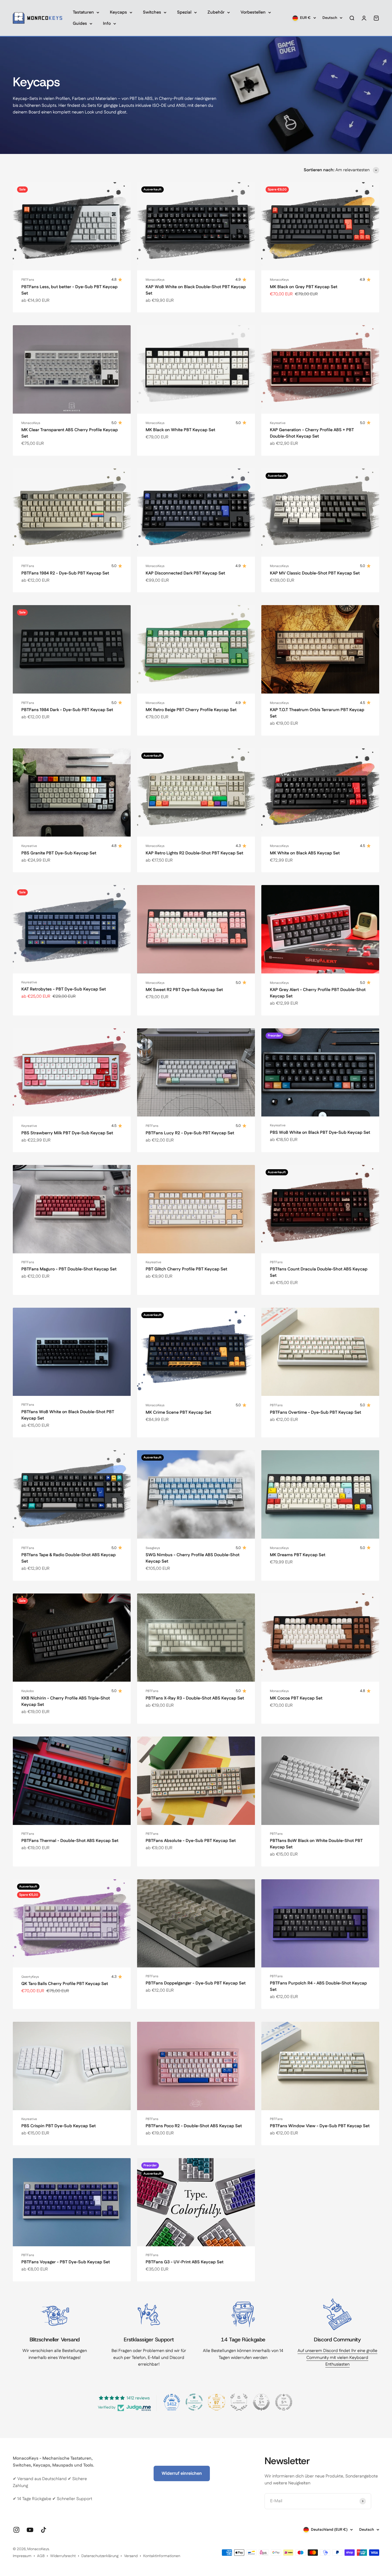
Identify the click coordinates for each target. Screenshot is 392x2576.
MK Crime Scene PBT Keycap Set (178, 1413)
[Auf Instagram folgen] (16, 2530)
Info (107, 24)
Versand (131, 2556)
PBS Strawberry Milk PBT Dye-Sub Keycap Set (67, 1133)
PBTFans (28, 280)
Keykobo (28, 1691)
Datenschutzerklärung (100, 2556)
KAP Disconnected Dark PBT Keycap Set (185, 573)
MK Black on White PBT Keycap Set (180, 430)
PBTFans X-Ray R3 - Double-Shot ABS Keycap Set (195, 1698)
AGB (41, 2556)
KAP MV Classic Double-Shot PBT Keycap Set (315, 573)
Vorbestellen (253, 12)
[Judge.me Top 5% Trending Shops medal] (284, 2402)
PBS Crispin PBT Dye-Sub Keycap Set (59, 2126)
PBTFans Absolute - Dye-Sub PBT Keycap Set (191, 1841)
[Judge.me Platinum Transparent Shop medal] (194, 2402)
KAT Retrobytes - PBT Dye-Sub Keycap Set (64, 989)
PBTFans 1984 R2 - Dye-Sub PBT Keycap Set (65, 573)
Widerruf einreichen (182, 2473)
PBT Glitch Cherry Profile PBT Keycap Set (186, 1269)
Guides (80, 24)
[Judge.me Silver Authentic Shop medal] (239, 2402)
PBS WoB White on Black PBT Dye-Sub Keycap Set (320, 1133)
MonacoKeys (155, 280)
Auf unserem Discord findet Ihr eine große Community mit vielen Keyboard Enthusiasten (337, 2358)
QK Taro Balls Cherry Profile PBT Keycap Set (65, 1984)
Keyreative (278, 423)
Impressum (22, 2556)
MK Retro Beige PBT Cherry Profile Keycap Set (191, 710)
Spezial (184, 12)
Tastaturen (83, 12)
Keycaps (118, 12)
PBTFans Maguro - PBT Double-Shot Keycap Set (69, 1269)
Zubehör (216, 12)
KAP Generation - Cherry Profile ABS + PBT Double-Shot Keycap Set (312, 433)
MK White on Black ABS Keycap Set (305, 853)
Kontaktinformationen (162, 2556)
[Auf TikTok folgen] (44, 2530)
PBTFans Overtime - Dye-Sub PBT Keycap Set (315, 1413)
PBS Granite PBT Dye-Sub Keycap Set (59, 853)
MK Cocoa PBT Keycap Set (296, 1698)
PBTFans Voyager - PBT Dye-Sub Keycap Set (66, 2262)
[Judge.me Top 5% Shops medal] (261, 2402)
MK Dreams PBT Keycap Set (298, 1555)
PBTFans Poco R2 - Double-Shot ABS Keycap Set (194, 2126)
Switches (152, 12)
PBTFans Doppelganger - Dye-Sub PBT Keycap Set (196, 1983)
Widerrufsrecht (63, 2556)
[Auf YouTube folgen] (30, 2530)
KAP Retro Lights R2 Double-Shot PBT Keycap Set (194, 853)
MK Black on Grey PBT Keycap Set (304, 287)
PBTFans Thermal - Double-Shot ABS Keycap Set (70, 1841)
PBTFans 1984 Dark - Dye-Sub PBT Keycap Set (67, 710)
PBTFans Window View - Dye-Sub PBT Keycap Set (320, 2126)
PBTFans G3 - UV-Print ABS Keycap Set (185, 2262)
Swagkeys (153, 1548)
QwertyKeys (30, 1977)
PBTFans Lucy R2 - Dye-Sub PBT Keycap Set (190, 1133)
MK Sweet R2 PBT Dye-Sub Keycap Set (184, 990)
